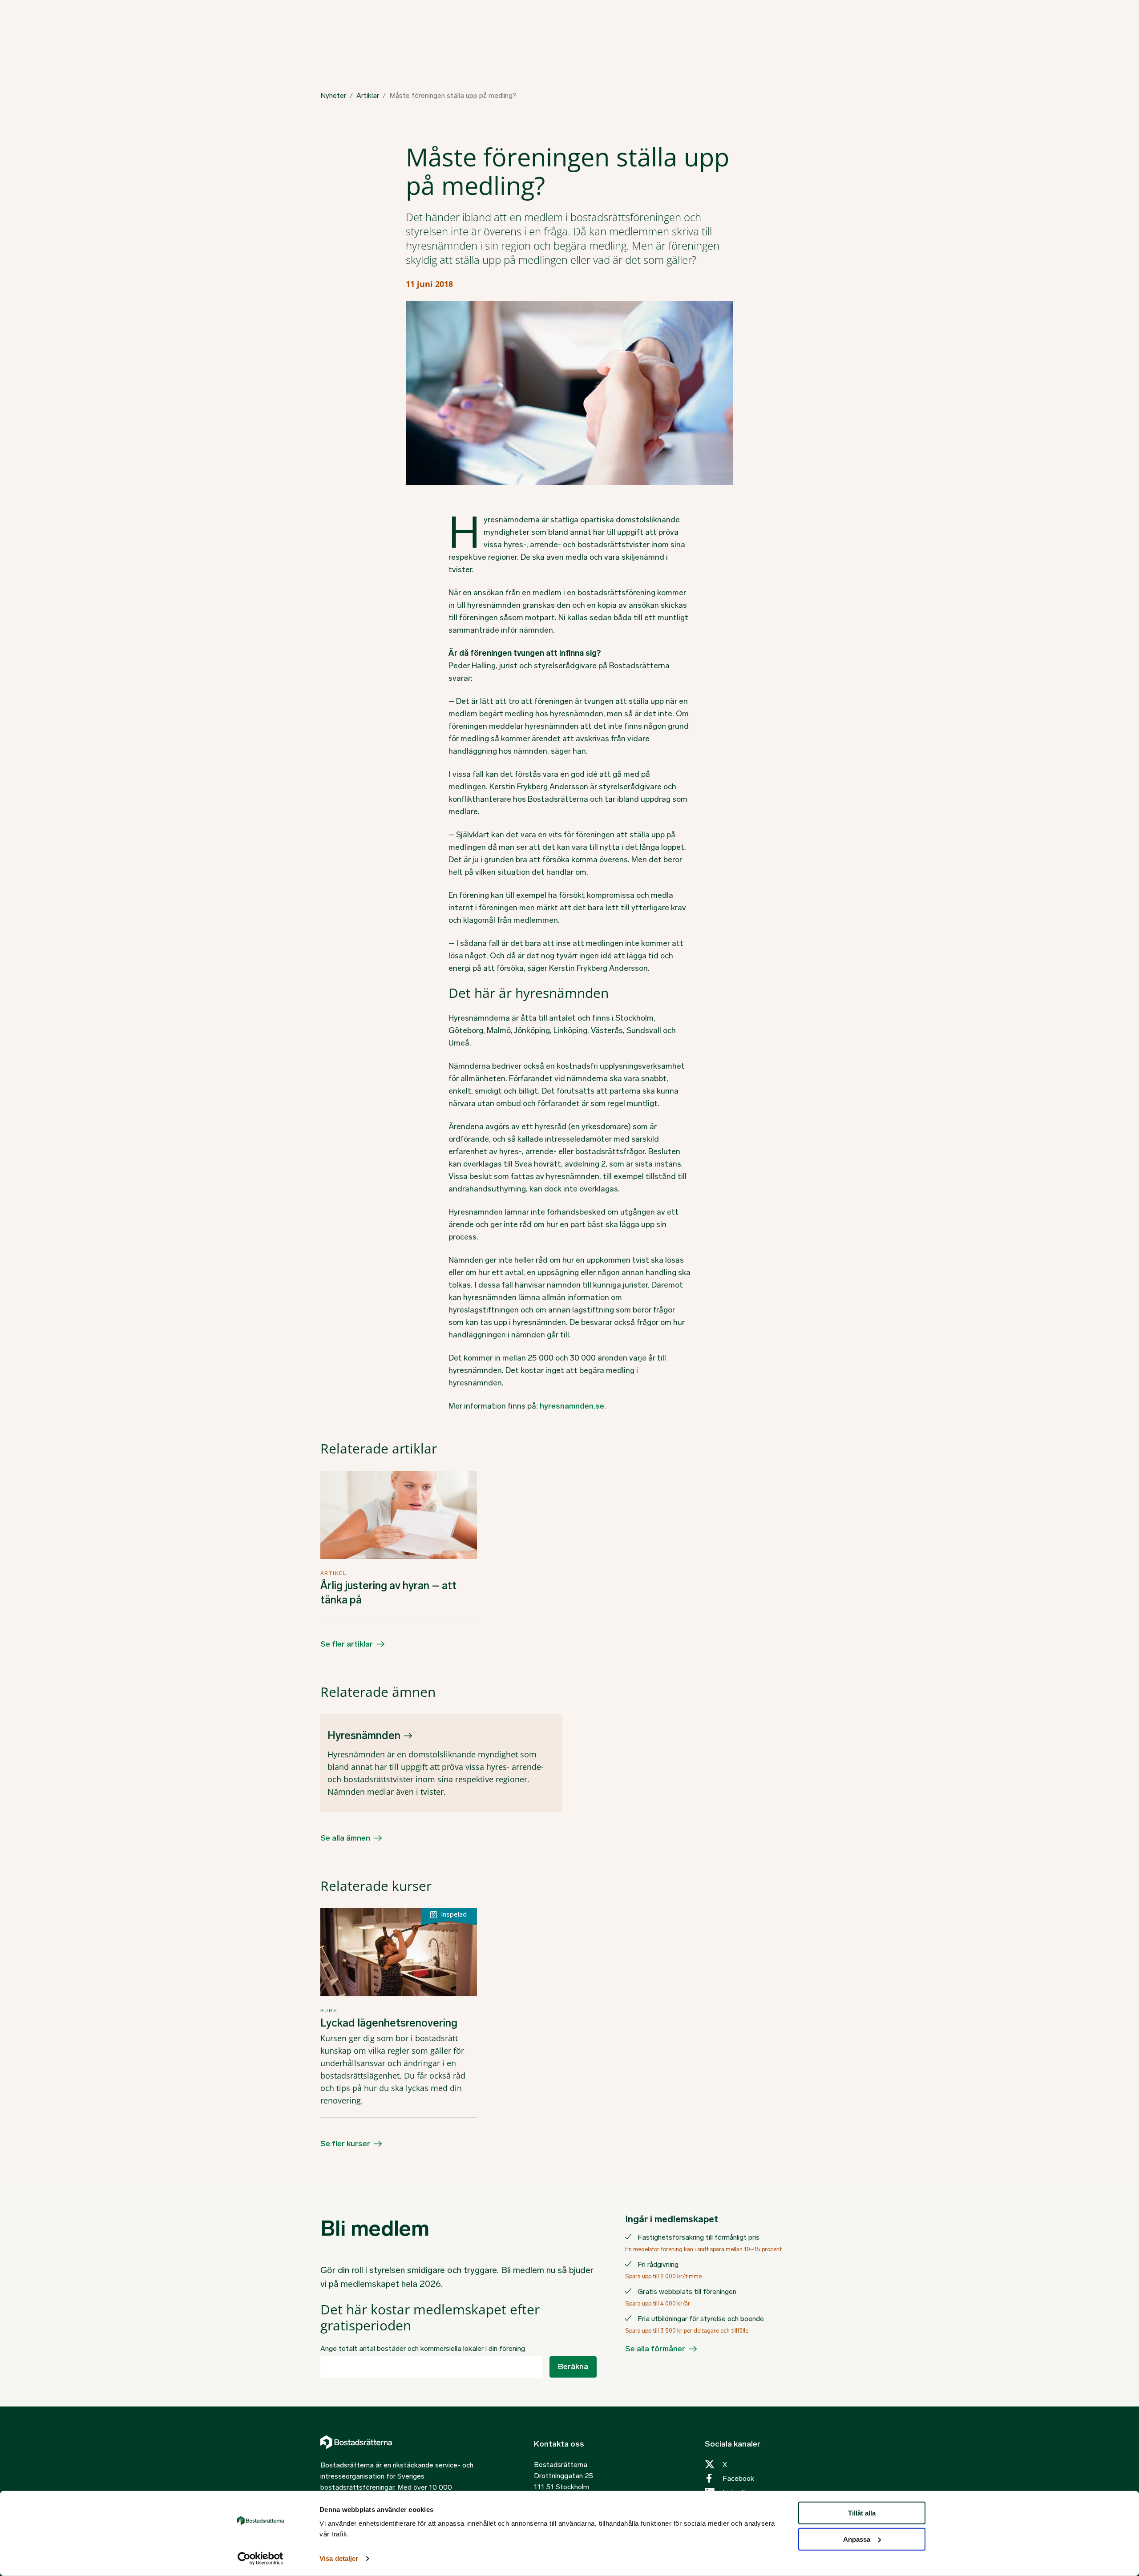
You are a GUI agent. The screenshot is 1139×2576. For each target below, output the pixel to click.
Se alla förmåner (655, 2349)
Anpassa (857, 2539)
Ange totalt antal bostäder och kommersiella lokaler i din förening (423, 2348)
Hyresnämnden (364, 1735)
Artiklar (368, 96)
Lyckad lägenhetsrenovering (389, 2023)
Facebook (738, 2478)
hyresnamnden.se (572, 1406)
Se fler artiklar (347, 1644)
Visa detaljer (339, 2558)
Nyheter (333, 96)
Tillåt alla (862, 2513)
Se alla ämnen (345, 1838)
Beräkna (573, 2366)
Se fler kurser (345, 2144)
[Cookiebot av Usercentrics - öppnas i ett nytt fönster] (261, 2559)
